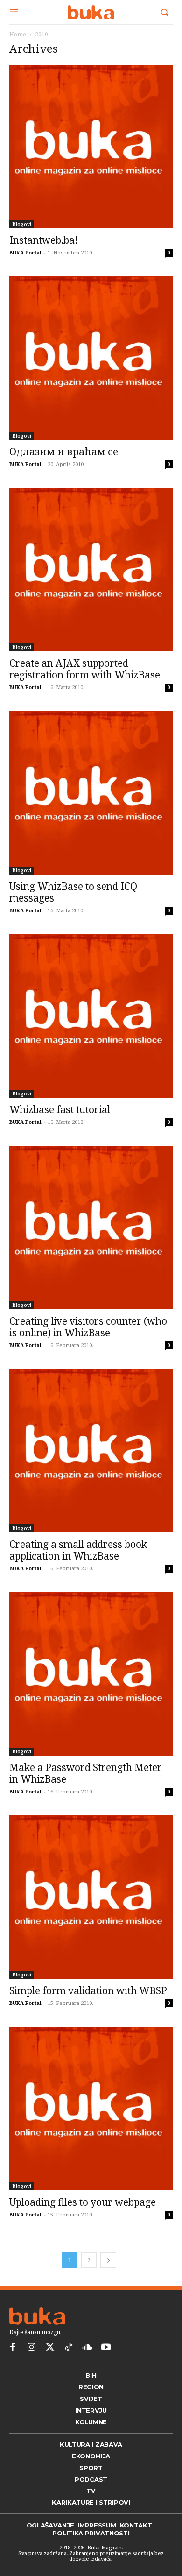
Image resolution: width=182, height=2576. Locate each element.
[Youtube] (106, 2348)
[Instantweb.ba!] (91, 147)
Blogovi (22, 224)
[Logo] (91, 12)
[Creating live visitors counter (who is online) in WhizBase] (91, 1228)
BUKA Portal (25, 252)
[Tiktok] (69, 2348)
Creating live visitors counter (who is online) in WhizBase (88, 1327)
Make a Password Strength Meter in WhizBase (86, 1773)
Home (18, 34)
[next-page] (108, 2260)
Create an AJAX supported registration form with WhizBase (85, 669)
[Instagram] (31, 2348)
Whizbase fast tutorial (60, 1109)
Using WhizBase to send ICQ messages (73, 892)
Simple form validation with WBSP (88, 1990)
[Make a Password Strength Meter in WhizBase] (91, 1674)
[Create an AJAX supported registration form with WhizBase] (91, 570)
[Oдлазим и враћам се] (91, 358)
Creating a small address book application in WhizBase (78, 1550)
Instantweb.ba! (44, 240)
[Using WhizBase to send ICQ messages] (91, 793)
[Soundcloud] (87, 2348)
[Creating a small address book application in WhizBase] (91, 1451)
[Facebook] (13, 2348)
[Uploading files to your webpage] (91, 2109)
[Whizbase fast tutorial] (91, 1016)
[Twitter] (50, 2348)
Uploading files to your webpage (83, 2202)
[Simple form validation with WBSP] (91, 1897)
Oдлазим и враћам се (64, 452)
